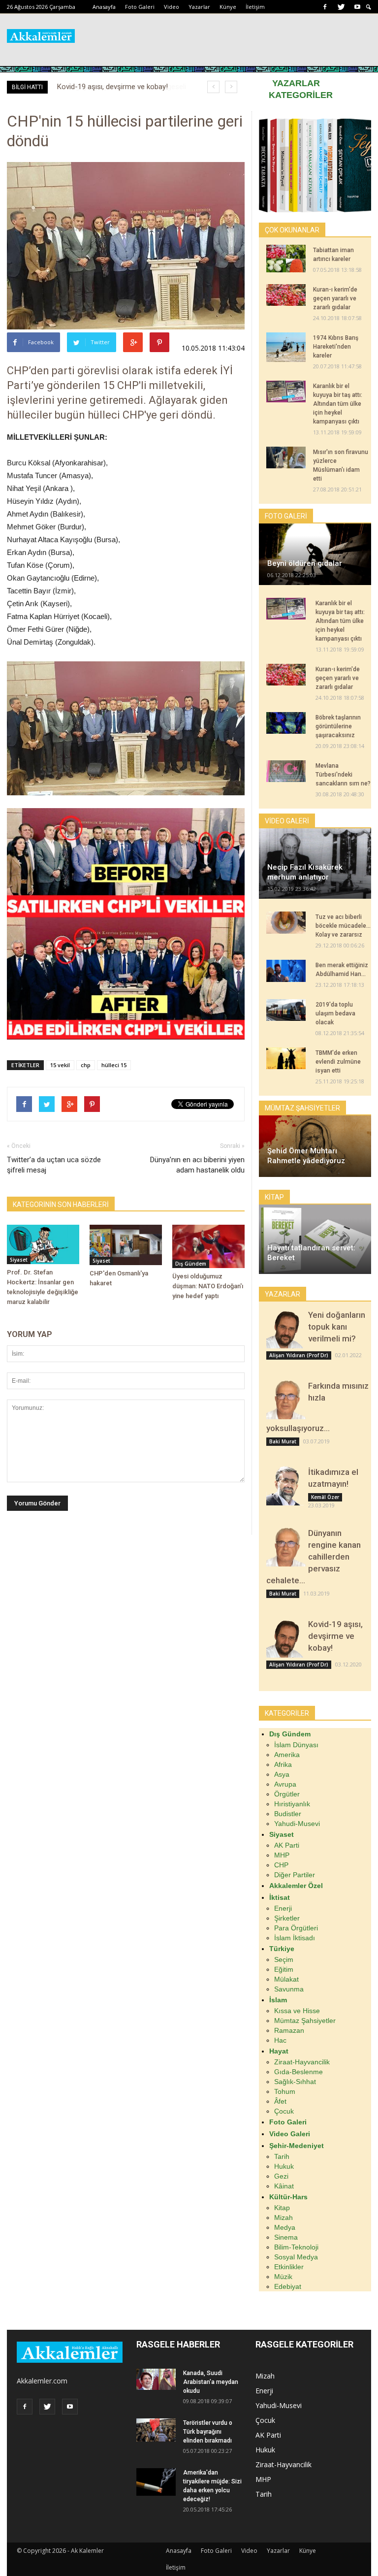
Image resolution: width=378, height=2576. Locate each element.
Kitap (282, 2208)
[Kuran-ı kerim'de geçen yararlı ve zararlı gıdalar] (286, 295)
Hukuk (284, 2166)
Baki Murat (283, 1441)
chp (86, 1065)
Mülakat (286, 1979)
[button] (369, 7)
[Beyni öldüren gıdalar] (315, 554)
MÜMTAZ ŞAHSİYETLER (302, 1108)
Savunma (289, 1989)
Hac (280, 2040)
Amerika (287, 1755)
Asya (282, 1774)
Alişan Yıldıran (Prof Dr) (299, 1355)
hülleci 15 (114, 1065)
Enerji (283, 1908)
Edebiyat (288, 2286)
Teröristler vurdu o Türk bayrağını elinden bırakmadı (208, 2432)
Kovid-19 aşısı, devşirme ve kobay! (335, 1636)
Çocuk (284, 2111)
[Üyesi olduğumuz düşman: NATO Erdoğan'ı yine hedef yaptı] (208, 1246)
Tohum (285, 2091)
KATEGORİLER (301, 95)
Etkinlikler (289, 2267)
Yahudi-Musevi (297, 1824)
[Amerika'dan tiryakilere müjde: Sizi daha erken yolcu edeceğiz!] (156, 2482)
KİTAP (274, 1197)
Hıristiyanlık (292, 1804)
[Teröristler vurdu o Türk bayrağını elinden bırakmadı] (156, 2430)
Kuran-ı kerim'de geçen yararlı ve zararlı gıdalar (335, 298)
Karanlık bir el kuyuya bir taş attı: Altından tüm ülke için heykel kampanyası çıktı (338, 404)
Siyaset (19, 1260)
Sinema (286, 2237)
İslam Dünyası (296, 1745)
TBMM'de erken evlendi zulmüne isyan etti (338, 1062)
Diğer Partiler (295, 1875)
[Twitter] (341, 7)
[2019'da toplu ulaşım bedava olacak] (286, 1010)
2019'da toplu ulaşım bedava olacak (335, 1013)
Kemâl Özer (325, 1497)
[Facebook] (325, 7)
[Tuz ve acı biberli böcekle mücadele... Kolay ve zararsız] (286, 923)
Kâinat (284, 2186)
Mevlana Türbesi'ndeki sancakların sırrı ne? (343, 775)
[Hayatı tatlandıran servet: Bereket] (315, 1239)
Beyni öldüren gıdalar (305, 563)
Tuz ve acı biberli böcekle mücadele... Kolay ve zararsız (343, 926)
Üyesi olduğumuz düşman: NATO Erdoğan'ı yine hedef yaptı (208, 1286)
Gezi (281, 2176)
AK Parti (287, 1845)
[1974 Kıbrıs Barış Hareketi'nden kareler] (286, 347)
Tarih (282, 2156)
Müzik (283, 2277)
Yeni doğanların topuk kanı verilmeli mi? (337, 1327)
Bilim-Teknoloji (296, 2247)
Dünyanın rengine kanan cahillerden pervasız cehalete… (314, 1557)
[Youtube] (357, 7)
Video (172, 7)
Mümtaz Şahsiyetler (305, 2021)
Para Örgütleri (296, 1928)
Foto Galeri (140, 7)
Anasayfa (104, 7)
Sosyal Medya (296, 2257)
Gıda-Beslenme (299, 2072)
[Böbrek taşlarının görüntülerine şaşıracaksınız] (286, 723)
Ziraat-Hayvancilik (302, 2062)
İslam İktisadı (295, 1938)
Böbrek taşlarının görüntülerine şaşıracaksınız (338, 726)
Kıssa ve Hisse (297, 2011)
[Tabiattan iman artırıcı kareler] (286, 259)
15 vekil (60, 1065)
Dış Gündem (191, 1264)
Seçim (284, 1959)
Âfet (280, 2101)
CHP (281, 1865)
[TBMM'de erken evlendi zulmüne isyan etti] (286, 1058)
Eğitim (284, 1969)
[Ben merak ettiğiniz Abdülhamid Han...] (286, 971)
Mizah (283, 2217)
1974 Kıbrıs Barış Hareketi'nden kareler (336, 347)
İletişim (255, 7)
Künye (228, 7)
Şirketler (287, 1918)
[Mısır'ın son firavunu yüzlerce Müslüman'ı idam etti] (286, 457)
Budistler (288, 1814)
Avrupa (285, 1784)
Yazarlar (199, 7)
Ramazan (289, 2030)
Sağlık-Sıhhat (295, 2082)
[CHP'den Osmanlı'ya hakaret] (126, 1245)
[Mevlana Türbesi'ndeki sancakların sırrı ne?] (286, 771)
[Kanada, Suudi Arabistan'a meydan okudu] (156, 2380)
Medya (285, 2227)
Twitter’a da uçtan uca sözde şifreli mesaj (54, 1165)
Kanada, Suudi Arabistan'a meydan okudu (211, 2382)
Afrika (283, 1764)
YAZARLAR (296, 83)
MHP (282, 1855)
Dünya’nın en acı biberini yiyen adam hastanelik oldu (197, 1165)
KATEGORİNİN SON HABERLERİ (61, 1205)
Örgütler (287, 1794)
